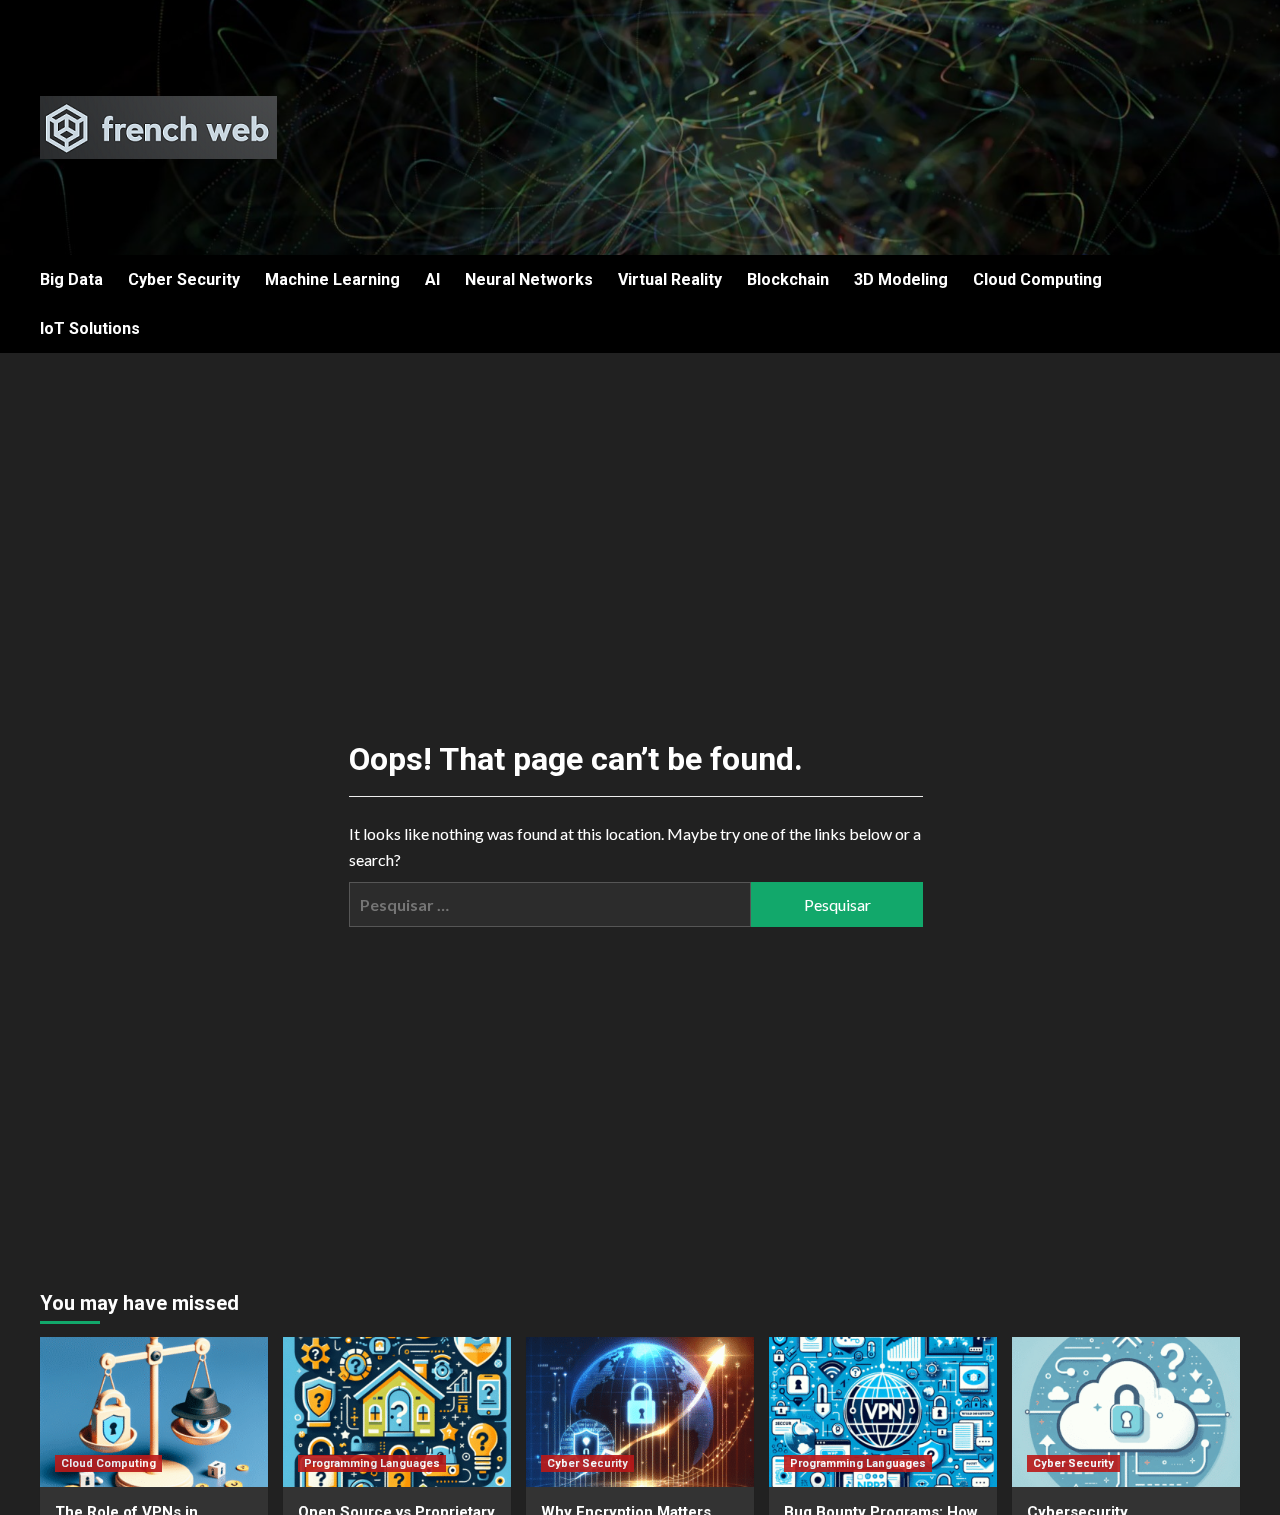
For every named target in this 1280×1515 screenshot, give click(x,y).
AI (432, 279)
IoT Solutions (90, 328)
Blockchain (788, 279)
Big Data (71, 279)
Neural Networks (529, 279)
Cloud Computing (1037, 279)
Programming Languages (372, 1463)
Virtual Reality (670, 279)
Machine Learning (332, 279)
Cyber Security (184, 279)
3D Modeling (901, 279)
